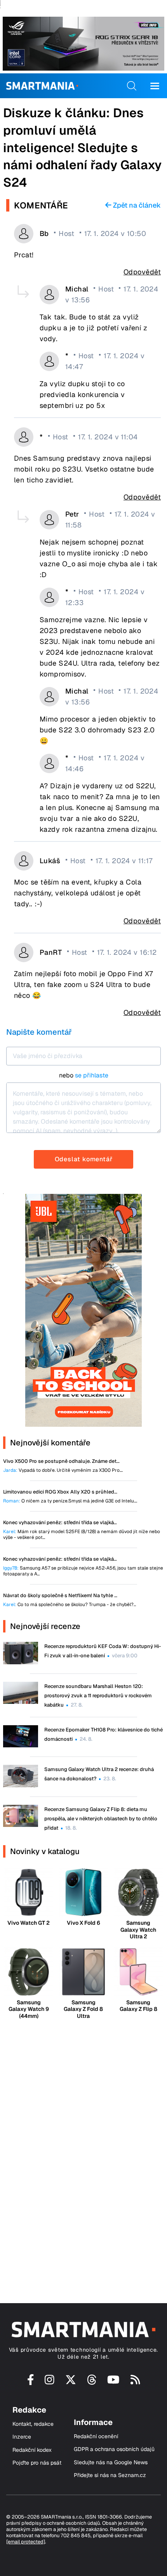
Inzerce (22, 2437)
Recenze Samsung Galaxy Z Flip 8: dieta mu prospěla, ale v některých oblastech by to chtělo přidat (101, 1819)
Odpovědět (142, 272)
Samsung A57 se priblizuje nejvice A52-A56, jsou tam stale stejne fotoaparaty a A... (83, 1571)
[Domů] (42, 86)
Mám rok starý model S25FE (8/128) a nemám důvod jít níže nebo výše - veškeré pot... (82, 1535)
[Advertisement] (83, 2154)
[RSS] (135, 2383)
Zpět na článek (136, 205)
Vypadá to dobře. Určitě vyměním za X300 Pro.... (63, 1470)
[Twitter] (71, 2383)
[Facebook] (31, 2383)
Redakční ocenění (96, 2436)
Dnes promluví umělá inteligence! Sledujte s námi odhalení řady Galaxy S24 (82, 147)
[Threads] (92, 2383)
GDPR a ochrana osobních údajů (114, 2449)
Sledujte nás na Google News (111, 2462)
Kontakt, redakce (33, 2424)
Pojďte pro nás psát (37, 2463)
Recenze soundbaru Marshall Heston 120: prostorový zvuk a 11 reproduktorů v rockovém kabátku (98, 1696)
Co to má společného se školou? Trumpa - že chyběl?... (70, 1605)
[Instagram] (50, 2383)
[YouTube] (113, 2383)
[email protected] (26, 2542)
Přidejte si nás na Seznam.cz (110, 2475)
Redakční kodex (32, 2450)
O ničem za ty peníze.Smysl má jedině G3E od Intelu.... (70, 1501)
